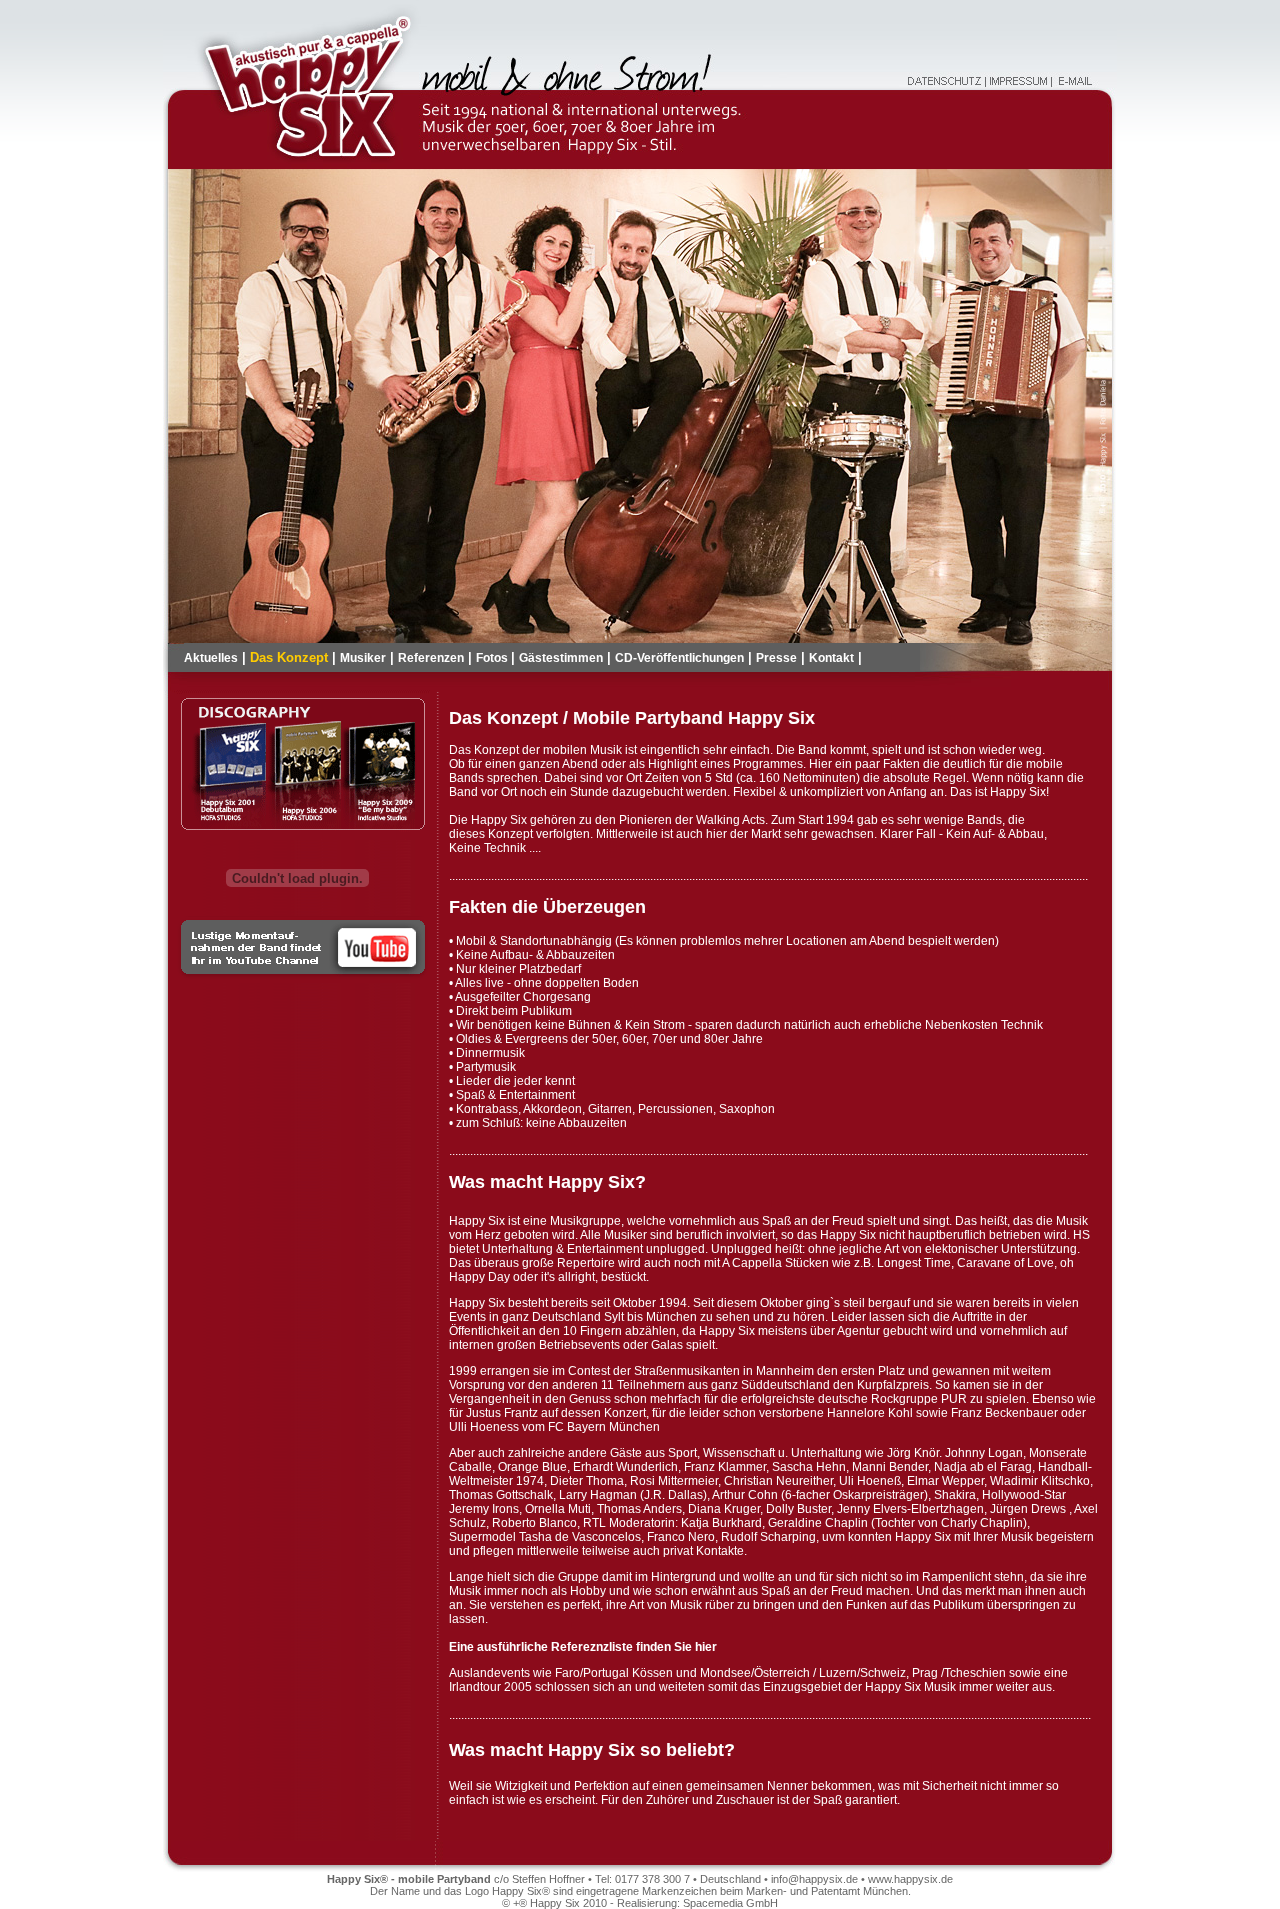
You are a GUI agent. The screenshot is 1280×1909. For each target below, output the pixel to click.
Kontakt (831, 658)
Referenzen (431, 658)
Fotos (493, 658)
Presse (776, 658)
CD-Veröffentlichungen (679, 658)
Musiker (363, 658)
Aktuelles (211, 658)
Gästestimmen (561, 658)
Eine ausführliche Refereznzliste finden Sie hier (583, 1647)
